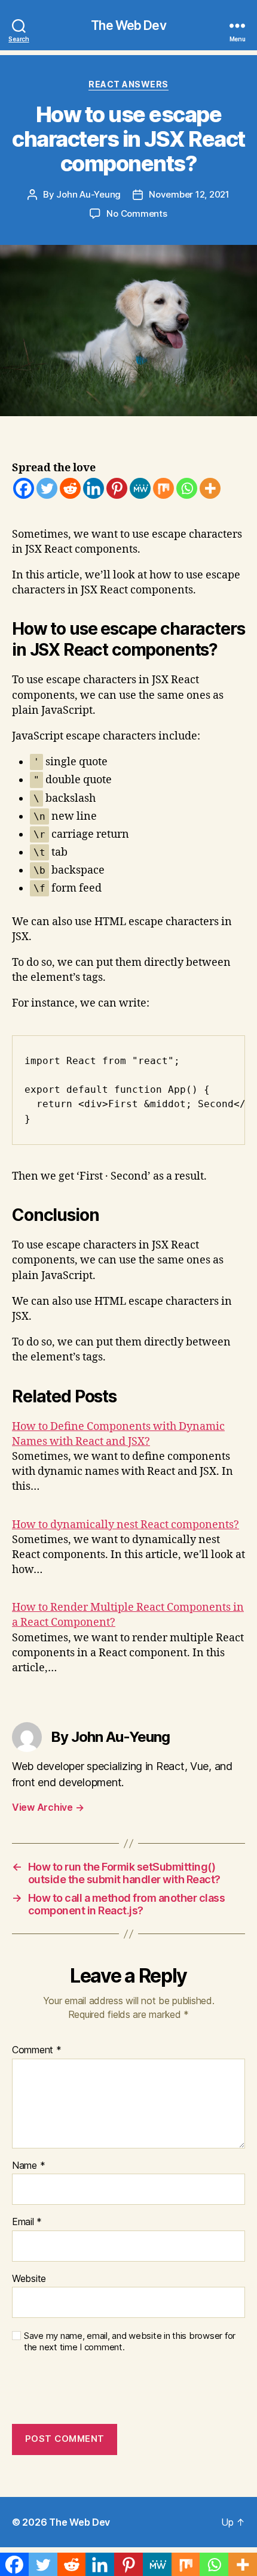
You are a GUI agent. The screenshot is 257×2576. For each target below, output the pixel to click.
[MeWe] (140, 488)
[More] (210, 488)
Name (28, 2166)
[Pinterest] (117, 488)
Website (29, 2279)
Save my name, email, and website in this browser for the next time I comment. (130, 2342)
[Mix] (163, 488)
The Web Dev (128, 25)
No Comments (137, 213)
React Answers (128, 84)
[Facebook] (24, 488)
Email (27, 2222)
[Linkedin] (94, 488)
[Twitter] (47, 488)
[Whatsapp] (187, 488)
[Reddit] (70, 488)
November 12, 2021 (189, 194)
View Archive (48, 1807)
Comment (37, 2050)
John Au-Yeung (88, 194)
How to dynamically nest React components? (126, 1525)
